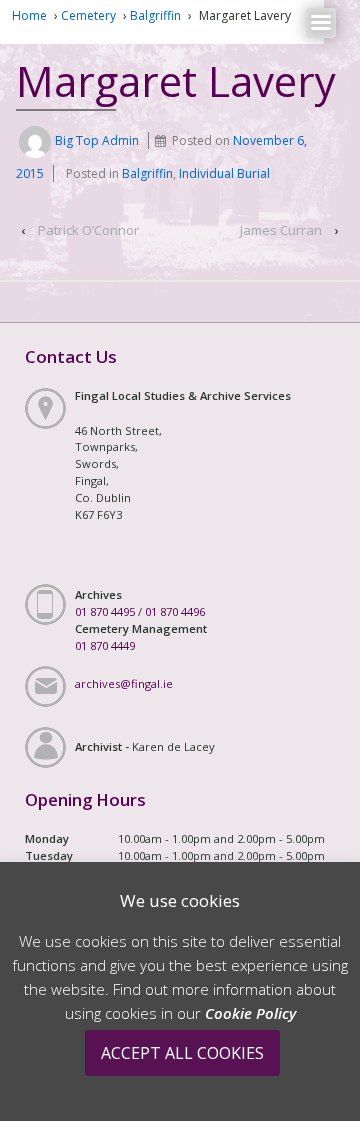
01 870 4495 (105, 611)
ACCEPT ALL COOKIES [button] (182, 1053)
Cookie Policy (250, 1013)
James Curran (281, 230)
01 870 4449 (105, 645)
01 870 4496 (175, 611)
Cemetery (88, 15)
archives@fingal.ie (124, 683)
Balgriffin (155, 15)
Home (29, 15)
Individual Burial (224, 173)
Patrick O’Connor (88, 230)
